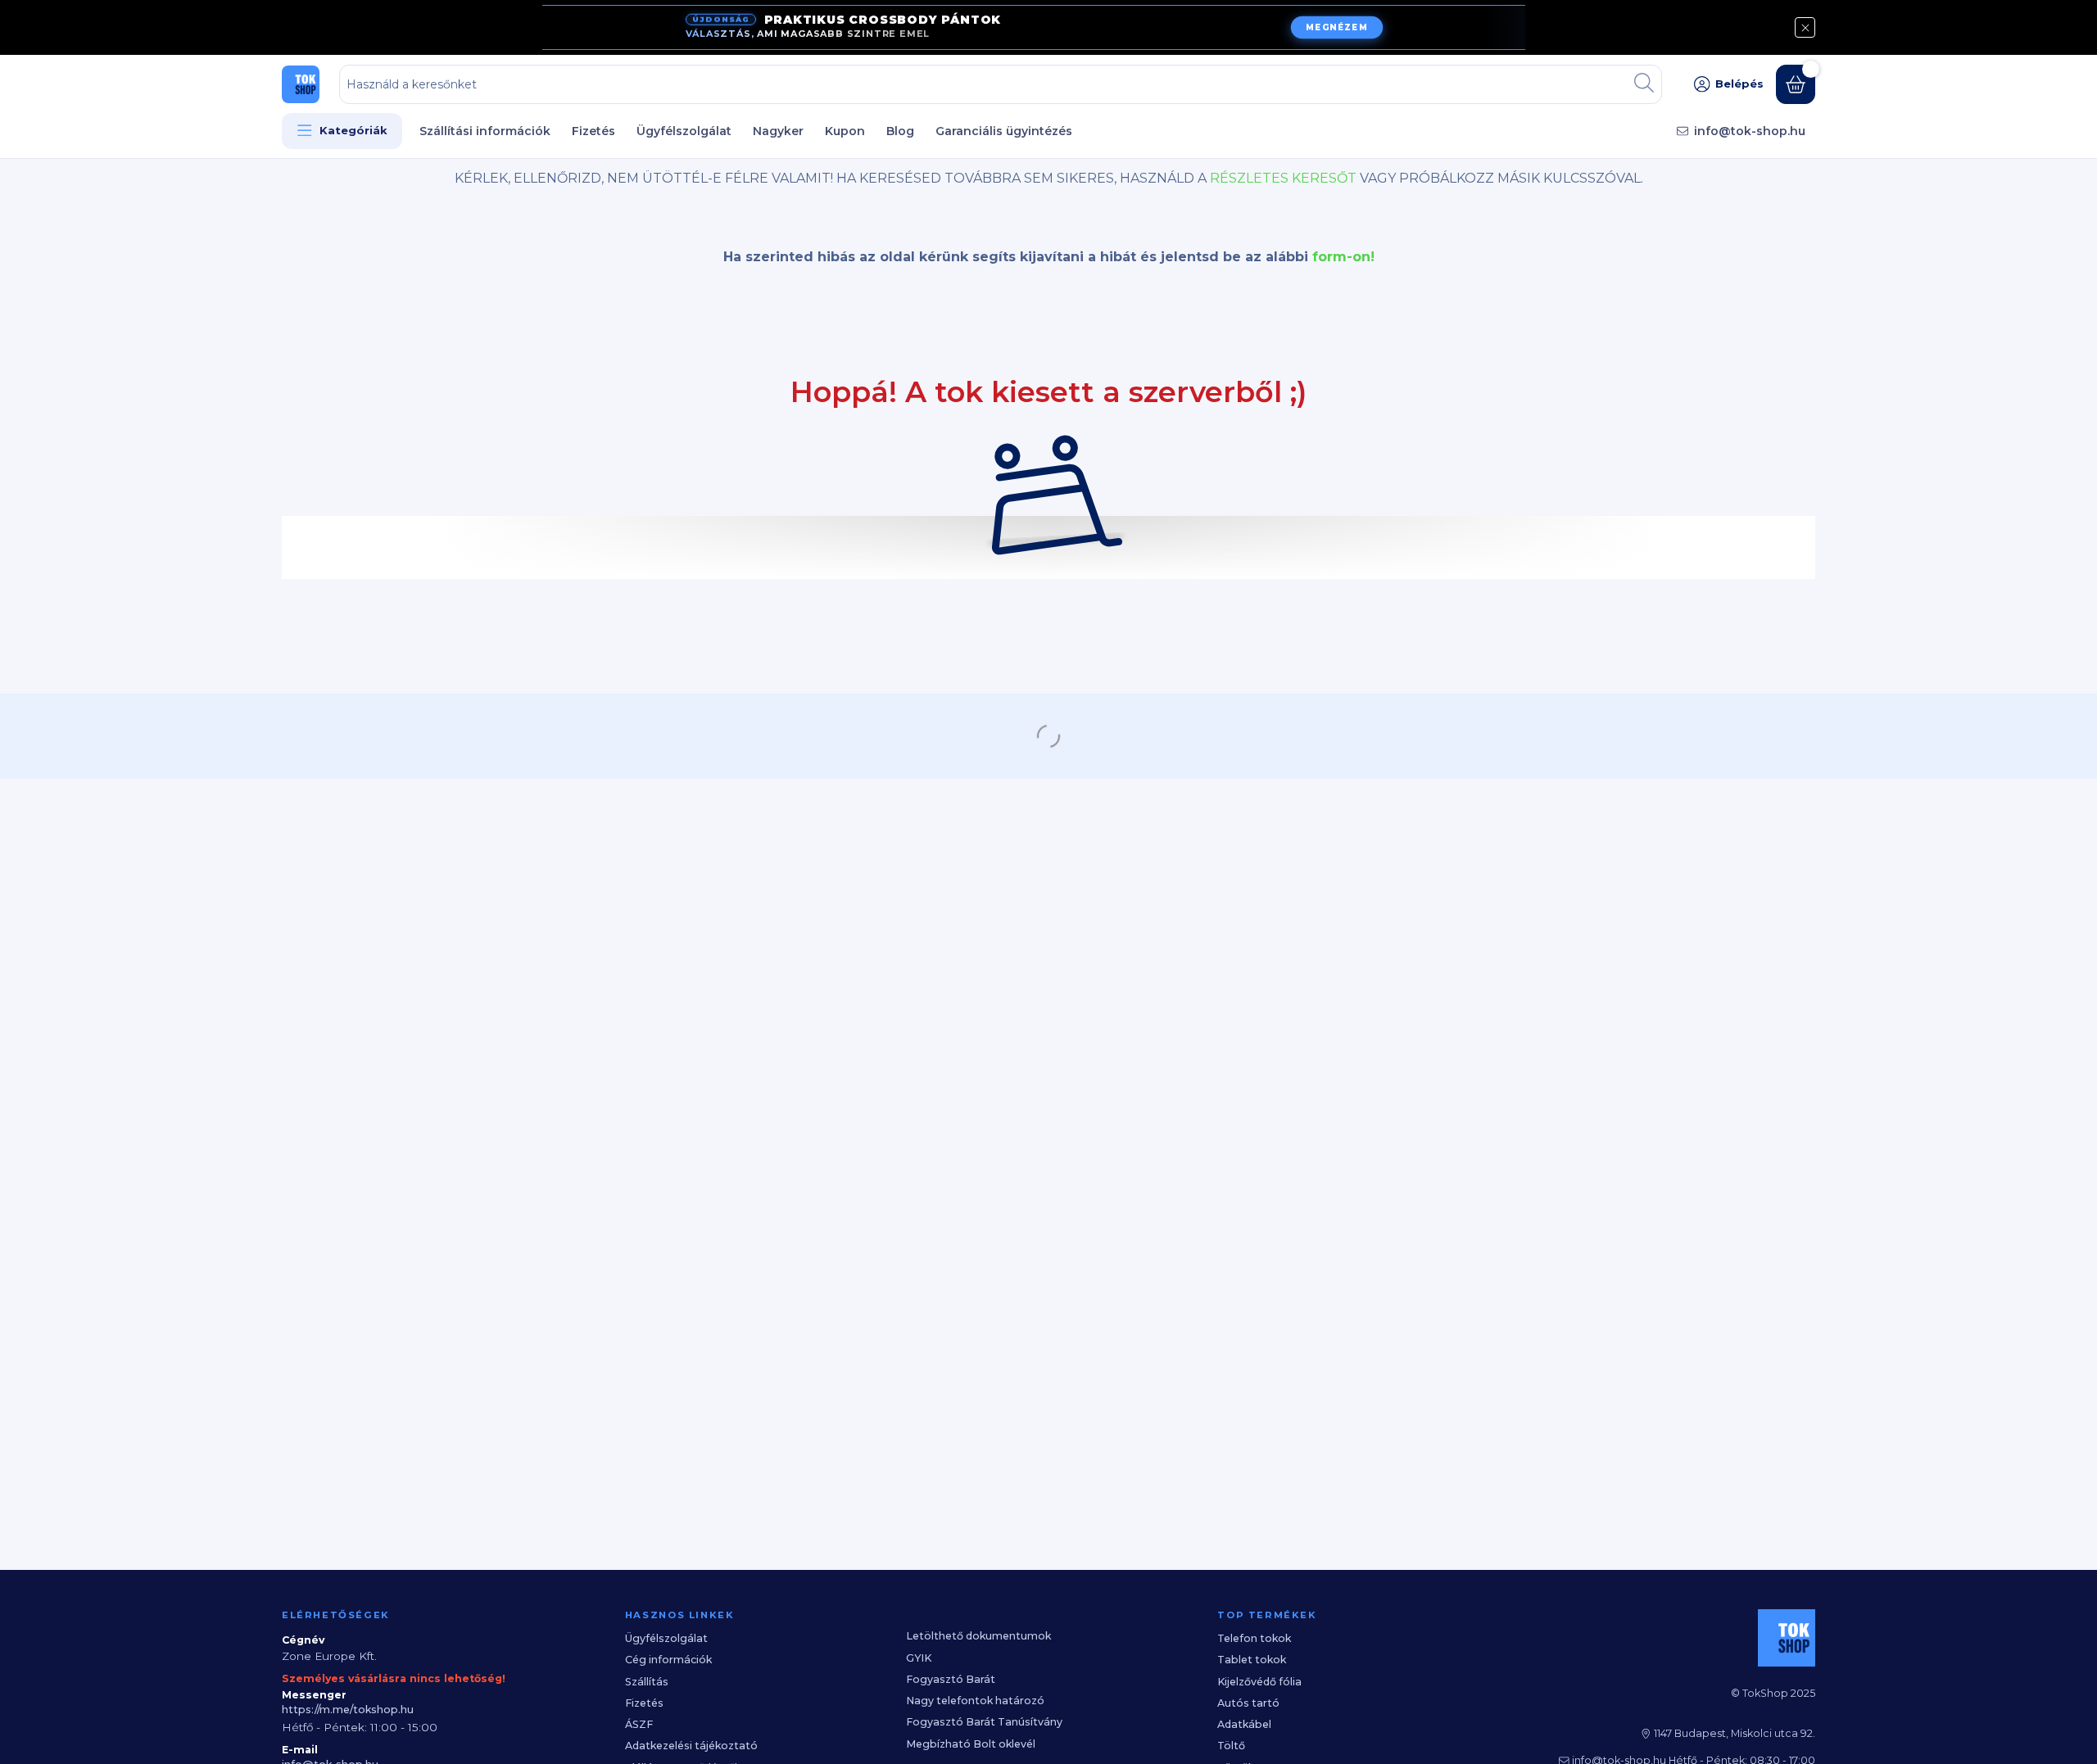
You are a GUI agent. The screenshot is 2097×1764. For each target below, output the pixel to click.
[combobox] (1001, 84)
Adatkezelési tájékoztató (691, 1746)
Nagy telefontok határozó (975, 1701)
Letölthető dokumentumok (978, 1636)
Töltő (1231, 1746)
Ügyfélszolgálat (684, 131)
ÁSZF (639, 1724)
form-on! (1343, 257)
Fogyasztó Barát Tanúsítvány (984, 1722)
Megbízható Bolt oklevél (971, 1744)
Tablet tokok (1252, 1660)
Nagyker (778, 131)
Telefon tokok (1254, 1638)
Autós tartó (1248, 1703)
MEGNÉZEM (1336, 28)
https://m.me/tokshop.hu (348, 1710)
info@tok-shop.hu (1750, 131)
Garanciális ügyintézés (1004, 131)
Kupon (845, 131)
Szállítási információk (485, 131)
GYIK (919, 1658)
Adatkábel (1244, 1724)
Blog (900, 131)
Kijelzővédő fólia (1259, 1682)
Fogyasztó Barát (951, 1679)
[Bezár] (1805, 27)
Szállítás (647, 1682)
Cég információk (668, 1660)
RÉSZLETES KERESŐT (1283, 178)
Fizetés (593, 131)
